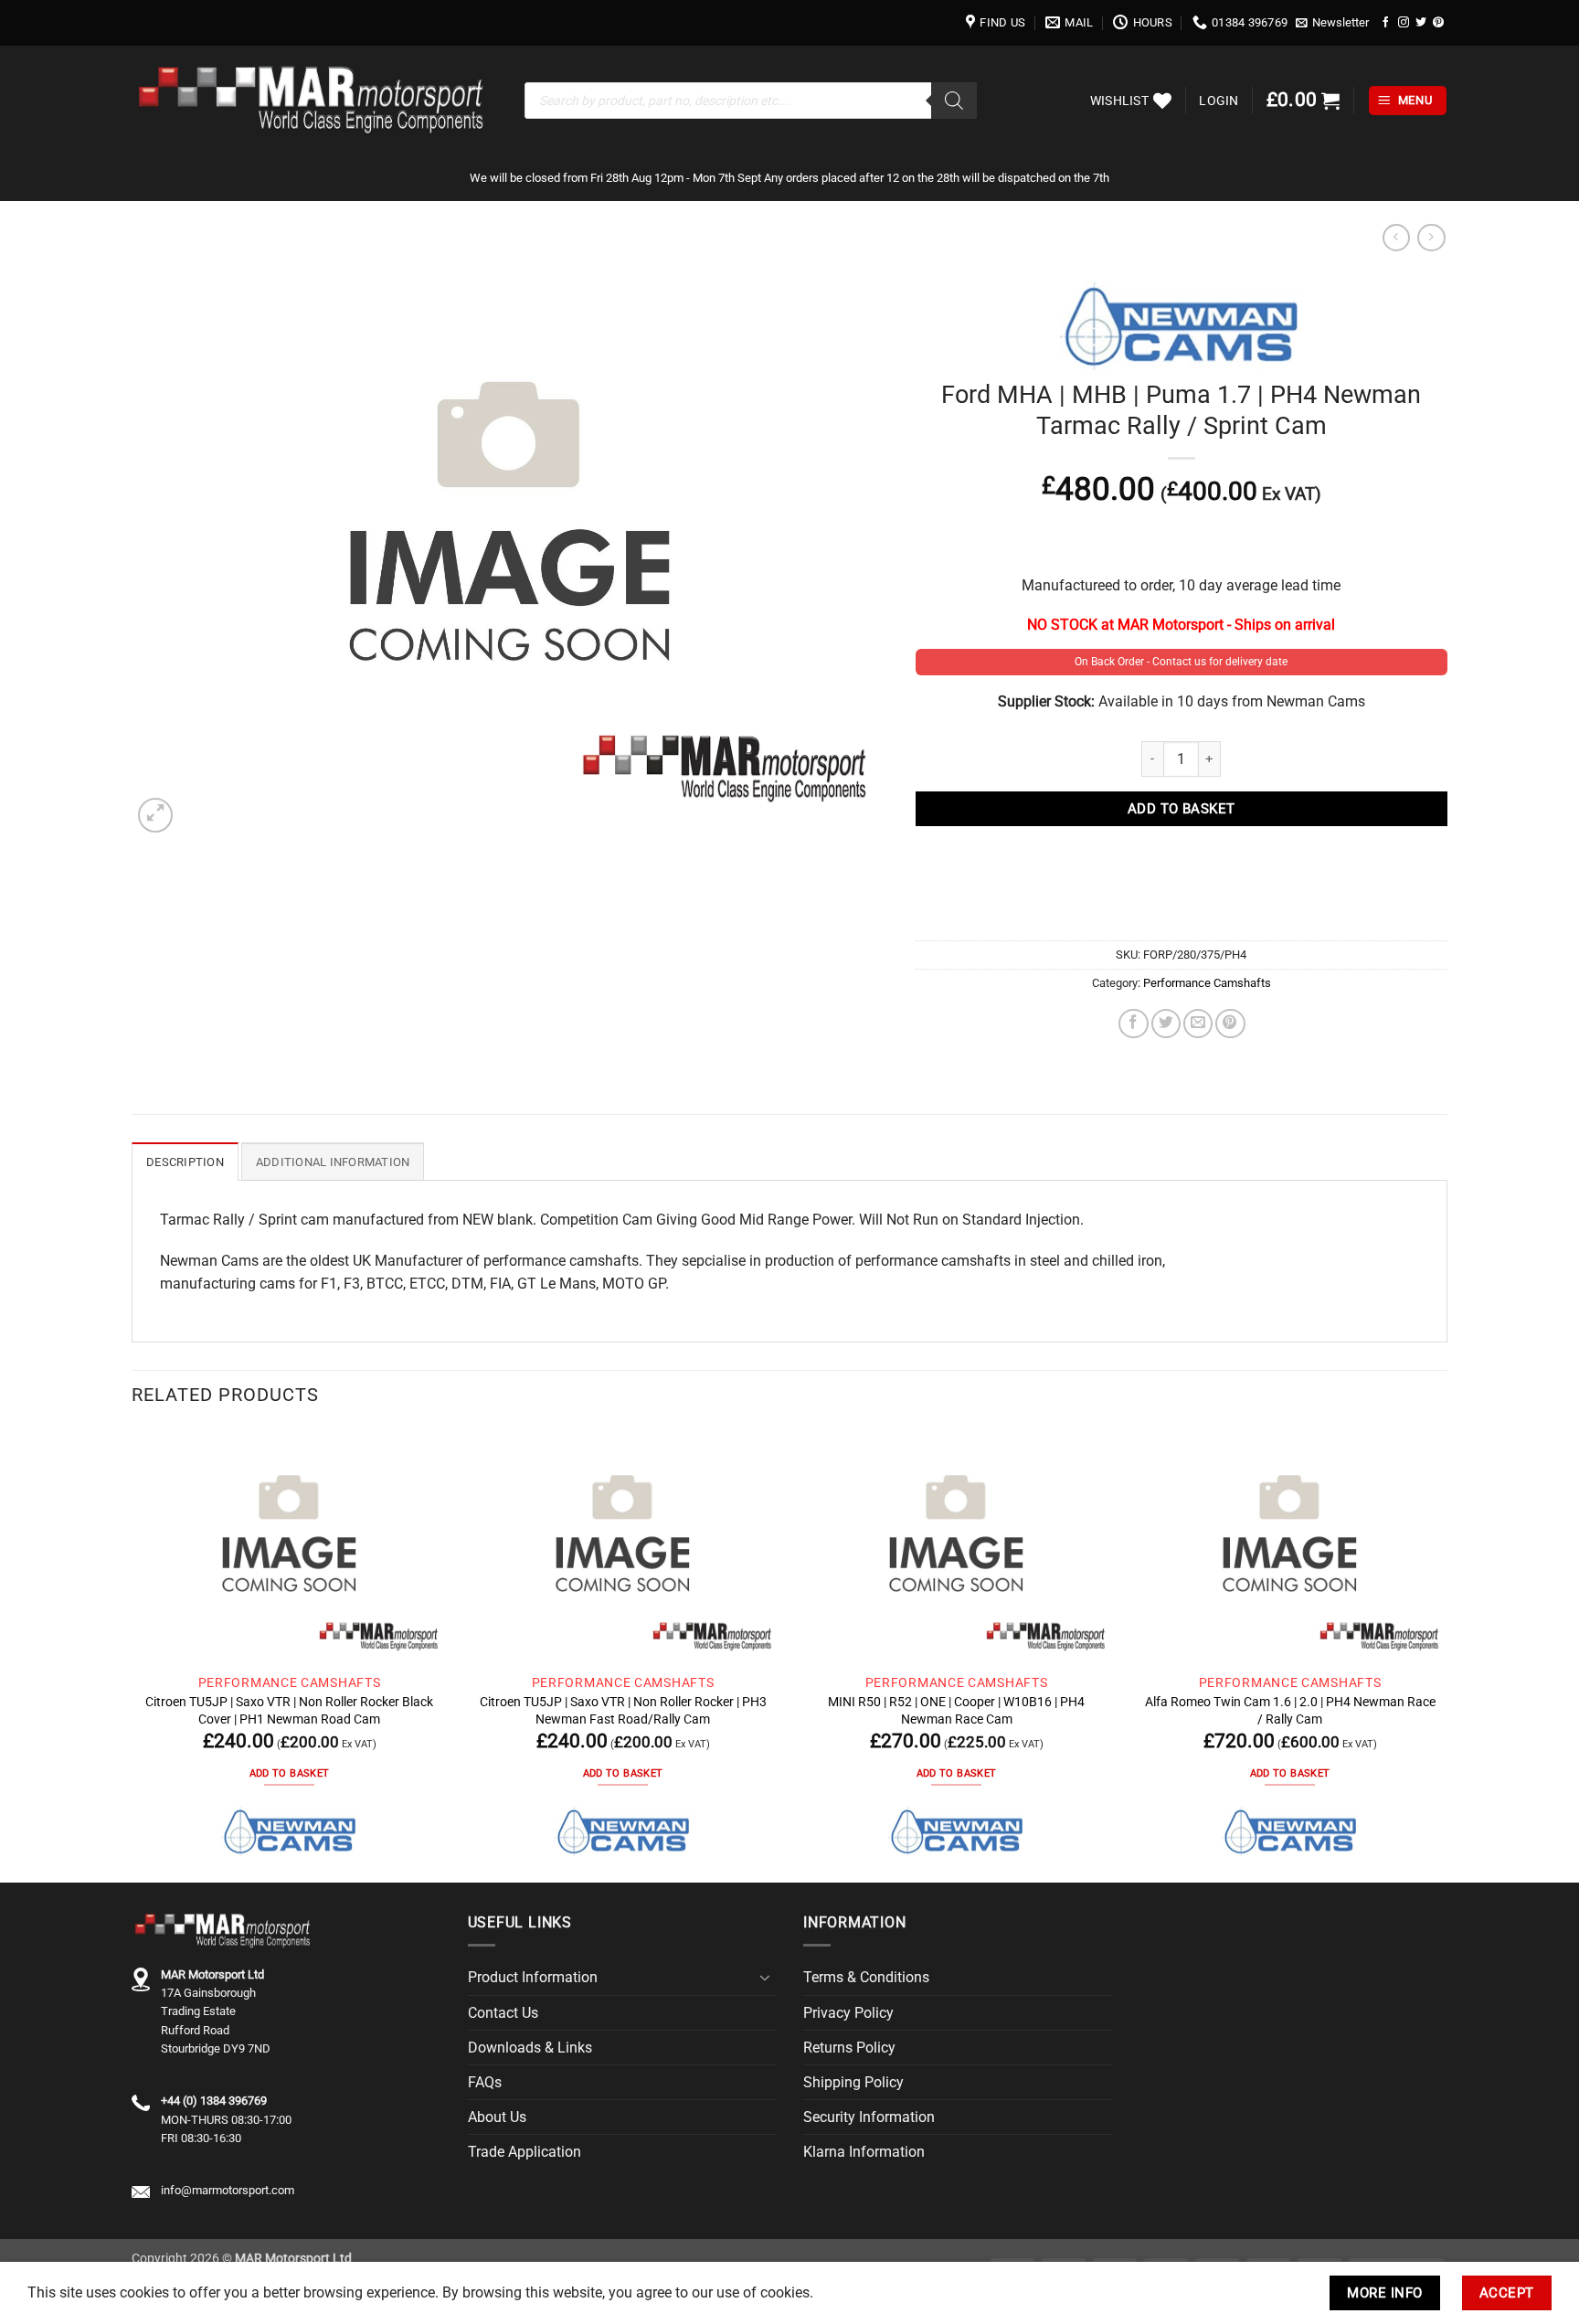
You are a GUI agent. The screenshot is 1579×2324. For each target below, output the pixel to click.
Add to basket (1182, 809)
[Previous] (132, 1654)
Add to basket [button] (289, 1773)
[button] (1333, 23)
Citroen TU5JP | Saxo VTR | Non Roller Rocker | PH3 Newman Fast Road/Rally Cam (623, 1710)
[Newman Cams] (290, 1831)
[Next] (1447, 1654)
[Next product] (1396, 238)
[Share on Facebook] (1133, 1024)
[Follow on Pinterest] (1438, 22)
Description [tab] (185, 1162)
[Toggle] (765, 1978)
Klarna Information (864, 2152)
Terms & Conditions (866, 1977)
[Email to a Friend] (1198, 1024)
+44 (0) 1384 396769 (214, 2101)
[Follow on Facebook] (1386, 22)
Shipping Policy (853, 2082)
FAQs (485, 2082)
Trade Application (525, 2152)
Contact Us (503, 2013)
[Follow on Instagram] (1404, 22)
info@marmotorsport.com (228, 2190)
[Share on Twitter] (1166, 1024)
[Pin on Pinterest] (1230, 1024)
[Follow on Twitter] (1421, 22)
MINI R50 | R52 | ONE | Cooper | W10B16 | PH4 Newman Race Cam (956, 1710)
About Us (497, 2117)
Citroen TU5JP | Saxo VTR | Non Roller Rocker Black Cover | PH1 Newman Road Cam (289, 1710)
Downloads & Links (530, 2048)
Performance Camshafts (1207, 983)
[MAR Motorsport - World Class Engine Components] (314, 101)
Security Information (869, 2117)
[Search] (954, 101)
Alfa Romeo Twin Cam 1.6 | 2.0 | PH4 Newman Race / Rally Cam (1290, 1710)
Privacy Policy (848, 2013)
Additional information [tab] (333, 1162)
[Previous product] (1431, 238)
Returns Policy (849, 2048)
